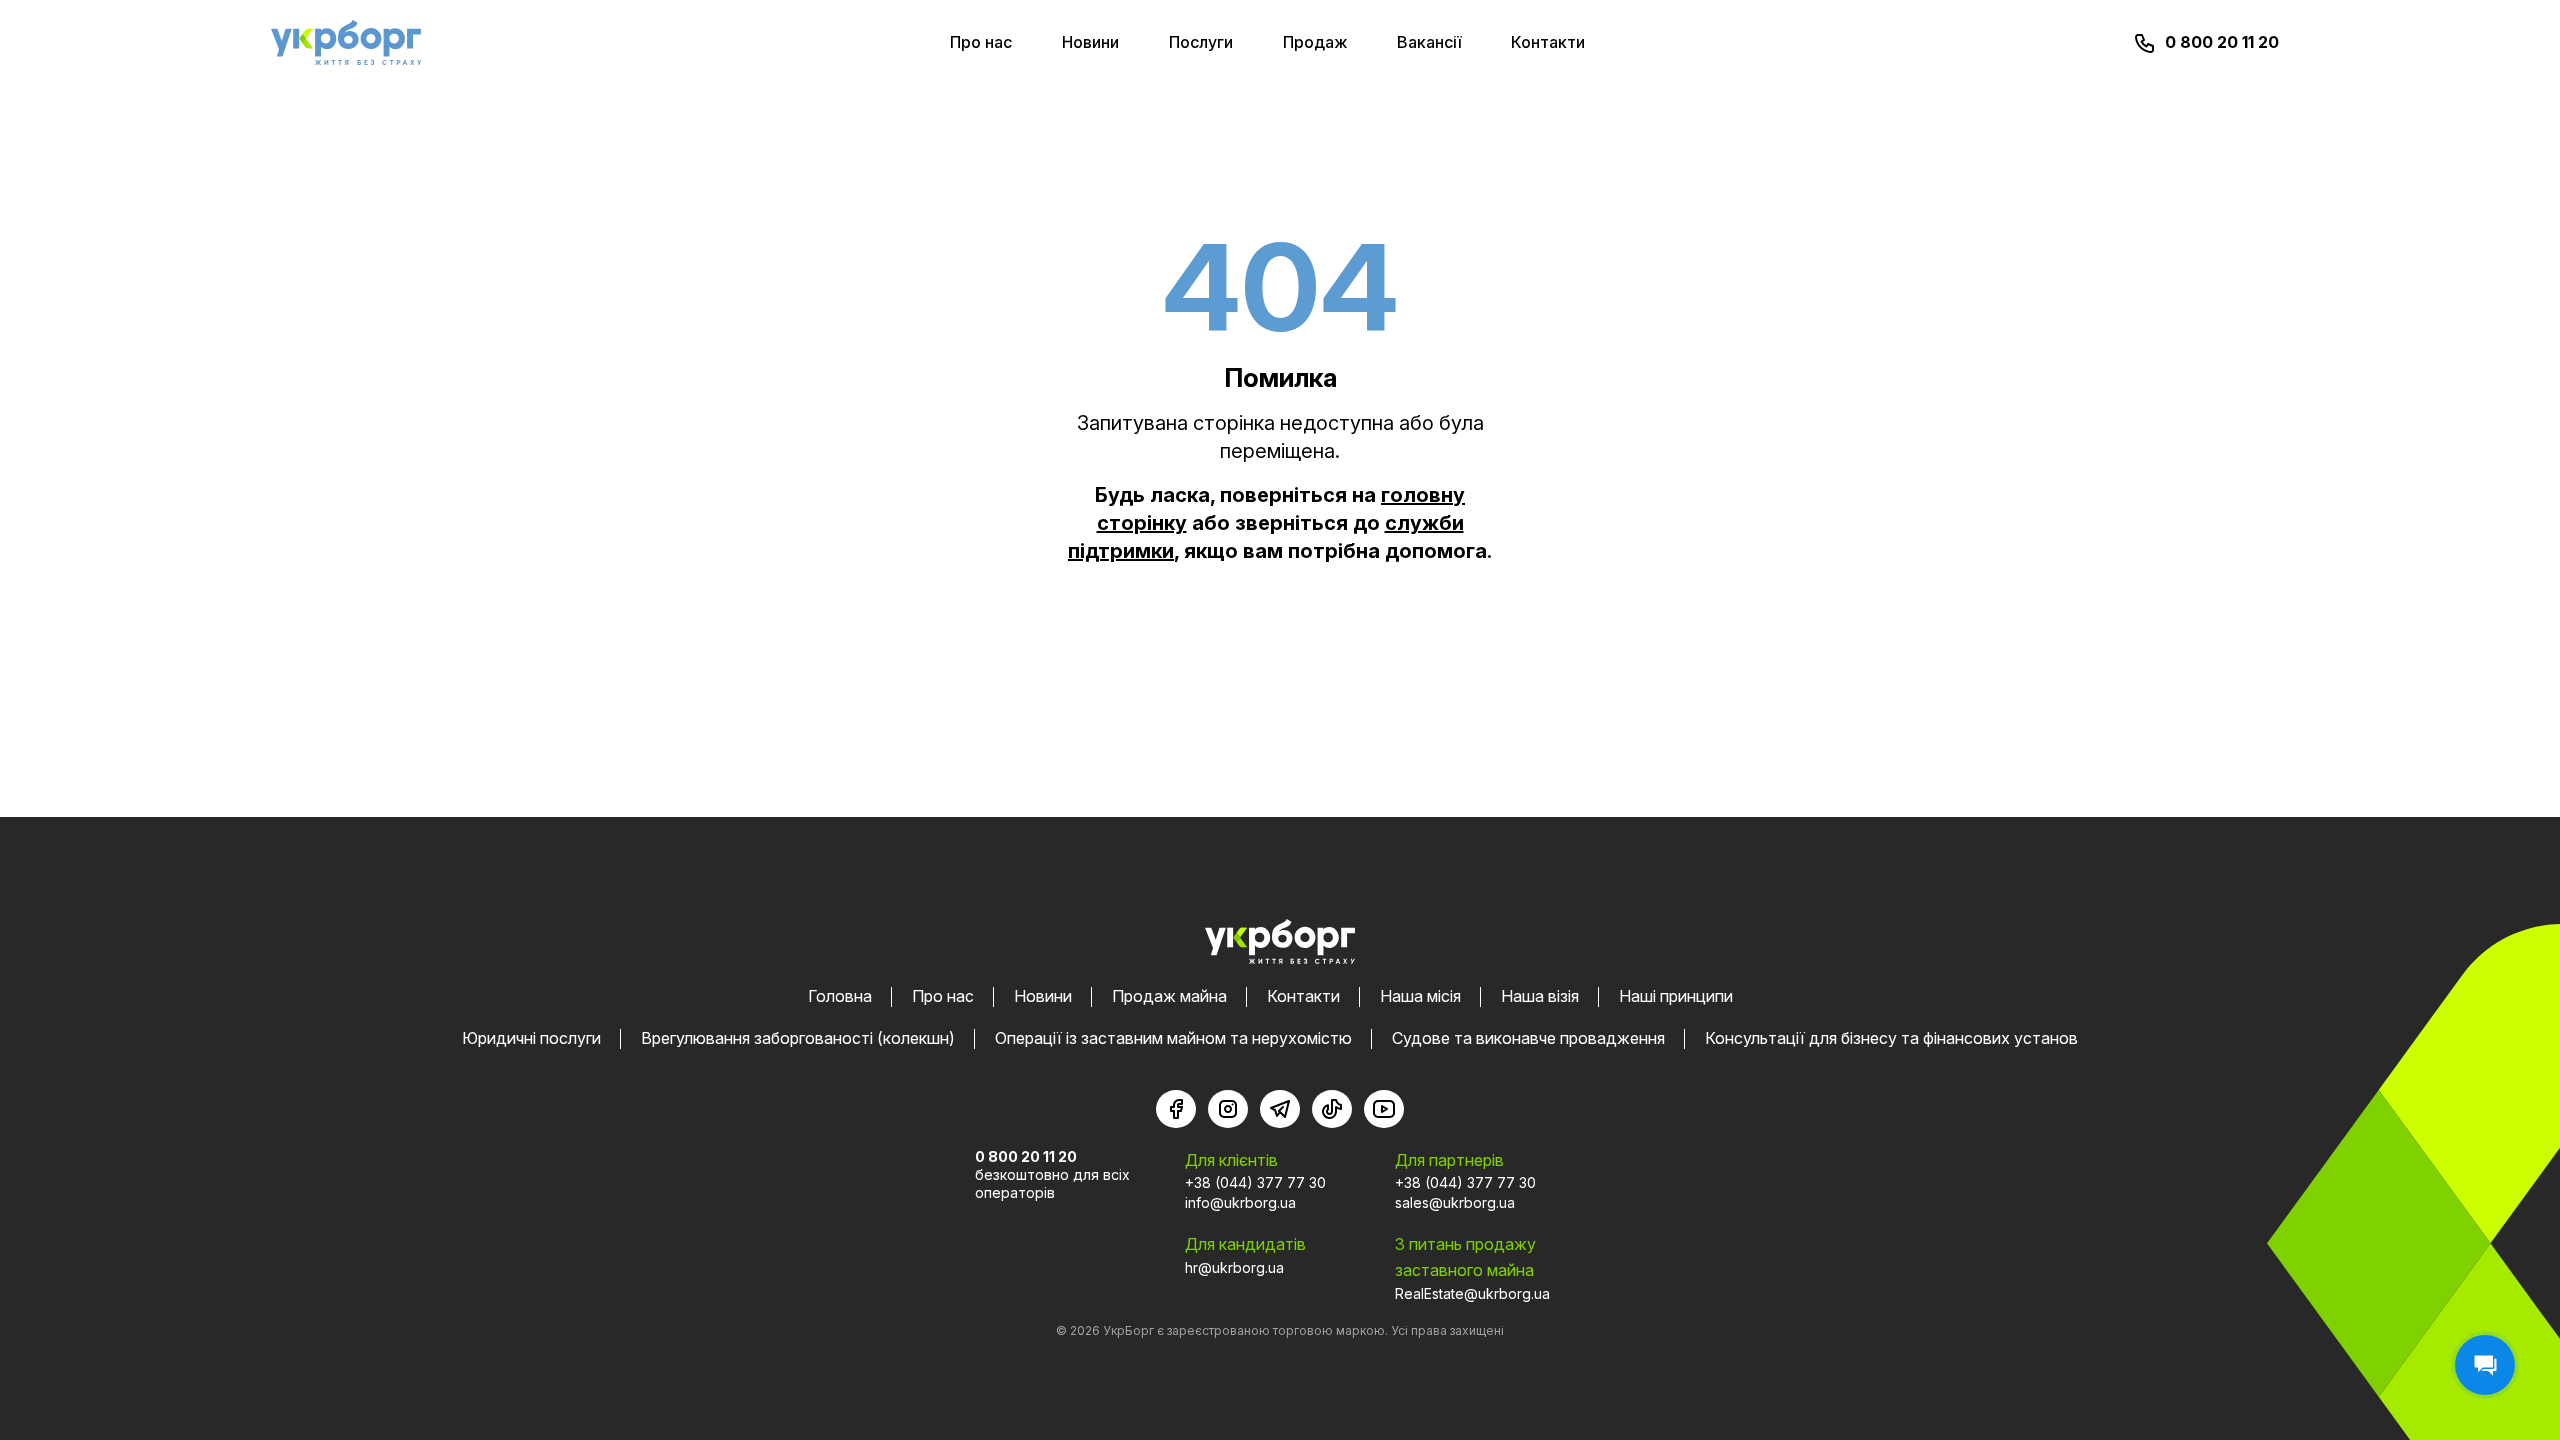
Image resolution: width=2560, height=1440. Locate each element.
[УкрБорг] (346, 42)
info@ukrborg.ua (1240, 1202)
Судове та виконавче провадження (1528, 1038)
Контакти (1548, 42)
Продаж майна (1169, 996)
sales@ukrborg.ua (1455, 1202)
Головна (840, 996)
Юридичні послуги (531, 1038)
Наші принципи (1676, 996)
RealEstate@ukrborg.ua (1472, 1293)
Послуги (1201, 42)
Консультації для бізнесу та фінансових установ (1891, 1038)
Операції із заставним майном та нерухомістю (1173, 1038)
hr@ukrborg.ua (1234, 1267)
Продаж (1315, 42)
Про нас (981, 42)
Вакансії (1429, 42)
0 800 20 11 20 (2222, 42)
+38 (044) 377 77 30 (1255, 1182)
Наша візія (1540, 996)
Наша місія (1420, 996)
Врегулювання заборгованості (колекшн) (798, 1038)
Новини (1090, 42)
